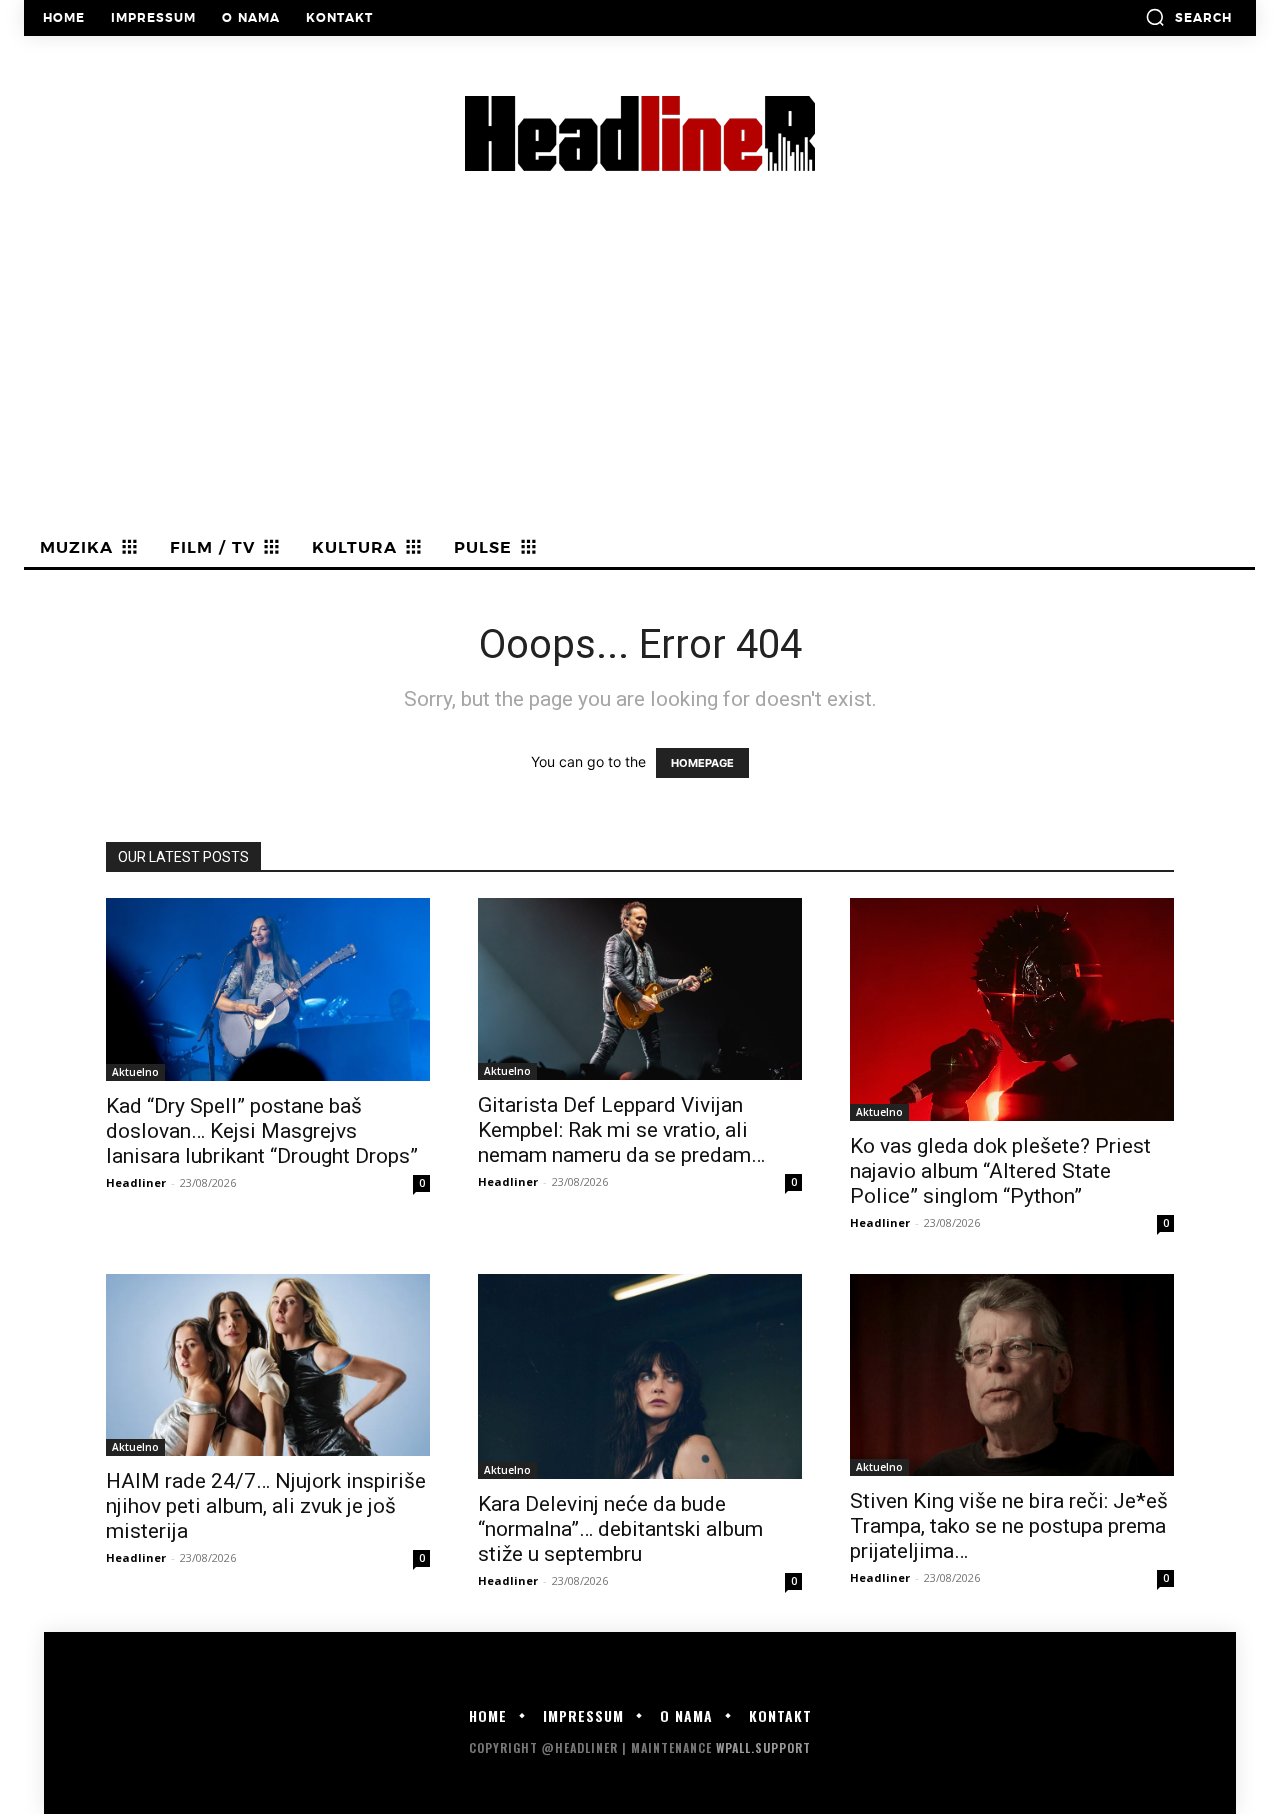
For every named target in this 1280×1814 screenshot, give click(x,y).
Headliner (136, 1182)
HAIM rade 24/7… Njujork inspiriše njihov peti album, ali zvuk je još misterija (266, 1506)
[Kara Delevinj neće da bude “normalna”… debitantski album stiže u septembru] (640, 1377)
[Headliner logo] (640, 133)
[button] (1188, 17)
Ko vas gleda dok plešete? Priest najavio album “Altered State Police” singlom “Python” (1000, 1171)
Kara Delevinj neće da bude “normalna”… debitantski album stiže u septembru (620, 1529)
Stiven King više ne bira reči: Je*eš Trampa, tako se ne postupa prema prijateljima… (1009, 1526)
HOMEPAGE (702, 763)
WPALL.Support (763, 1747)
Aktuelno (135, 1072)
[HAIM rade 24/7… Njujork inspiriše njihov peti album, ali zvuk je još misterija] (268, 1365)
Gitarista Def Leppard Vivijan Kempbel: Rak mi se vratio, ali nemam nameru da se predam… (621, 1130)
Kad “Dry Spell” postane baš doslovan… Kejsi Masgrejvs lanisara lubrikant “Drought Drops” (262, 1131)
